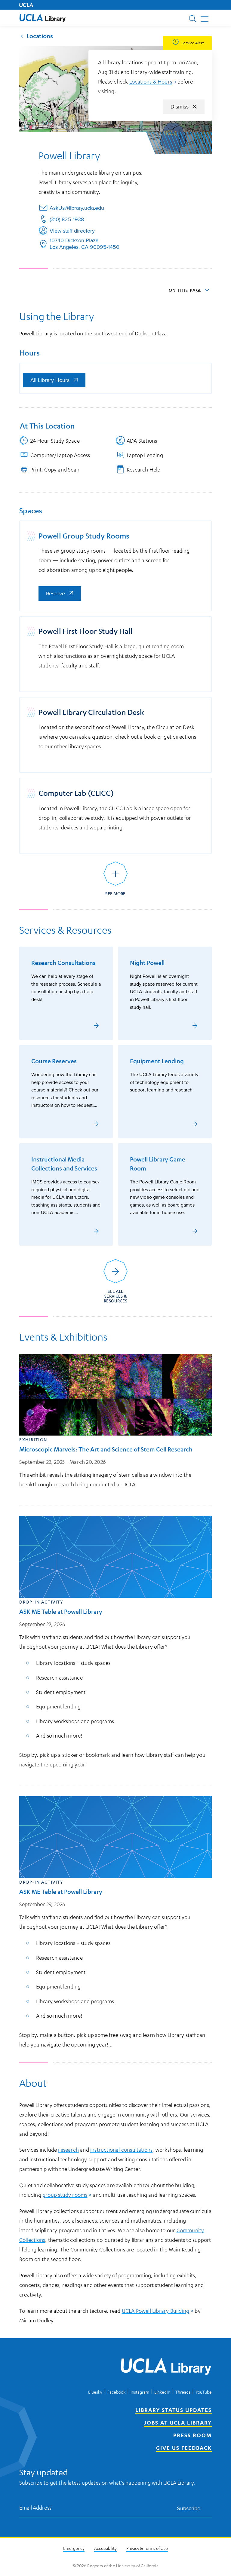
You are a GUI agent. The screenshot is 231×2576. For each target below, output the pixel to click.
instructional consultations (121, 2150)
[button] (43, 18)
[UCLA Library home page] (43, 18)
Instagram (140, 2392)
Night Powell (147, 963)
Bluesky (95, 2392)
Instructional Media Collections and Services (64, 1164)
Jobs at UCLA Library (178, 2422)
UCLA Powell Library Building (158, 2311)
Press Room (192, 2435)
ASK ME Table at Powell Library (61, 1612)
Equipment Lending (157, 1061)
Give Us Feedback (184, 2448)
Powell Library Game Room (158, 1164)
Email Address (35, 2508)
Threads (183, 2392)
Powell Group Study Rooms (84, 536)
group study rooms (67, 2195)
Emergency (74, 2548)
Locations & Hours (153, 81)
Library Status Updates (174, 2410)
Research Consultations (63, 963)
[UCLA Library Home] (166, 2367)
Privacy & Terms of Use (147, 2548)
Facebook (116, 2392)
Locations (40, 36)
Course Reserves (54, 1061)
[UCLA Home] (26, 5)
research (68, 2150)
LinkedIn (162, 2392)
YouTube (204, 2392)
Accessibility (105, 2548)
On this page (185, 290)
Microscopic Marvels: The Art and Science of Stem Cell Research (106, 1449)
